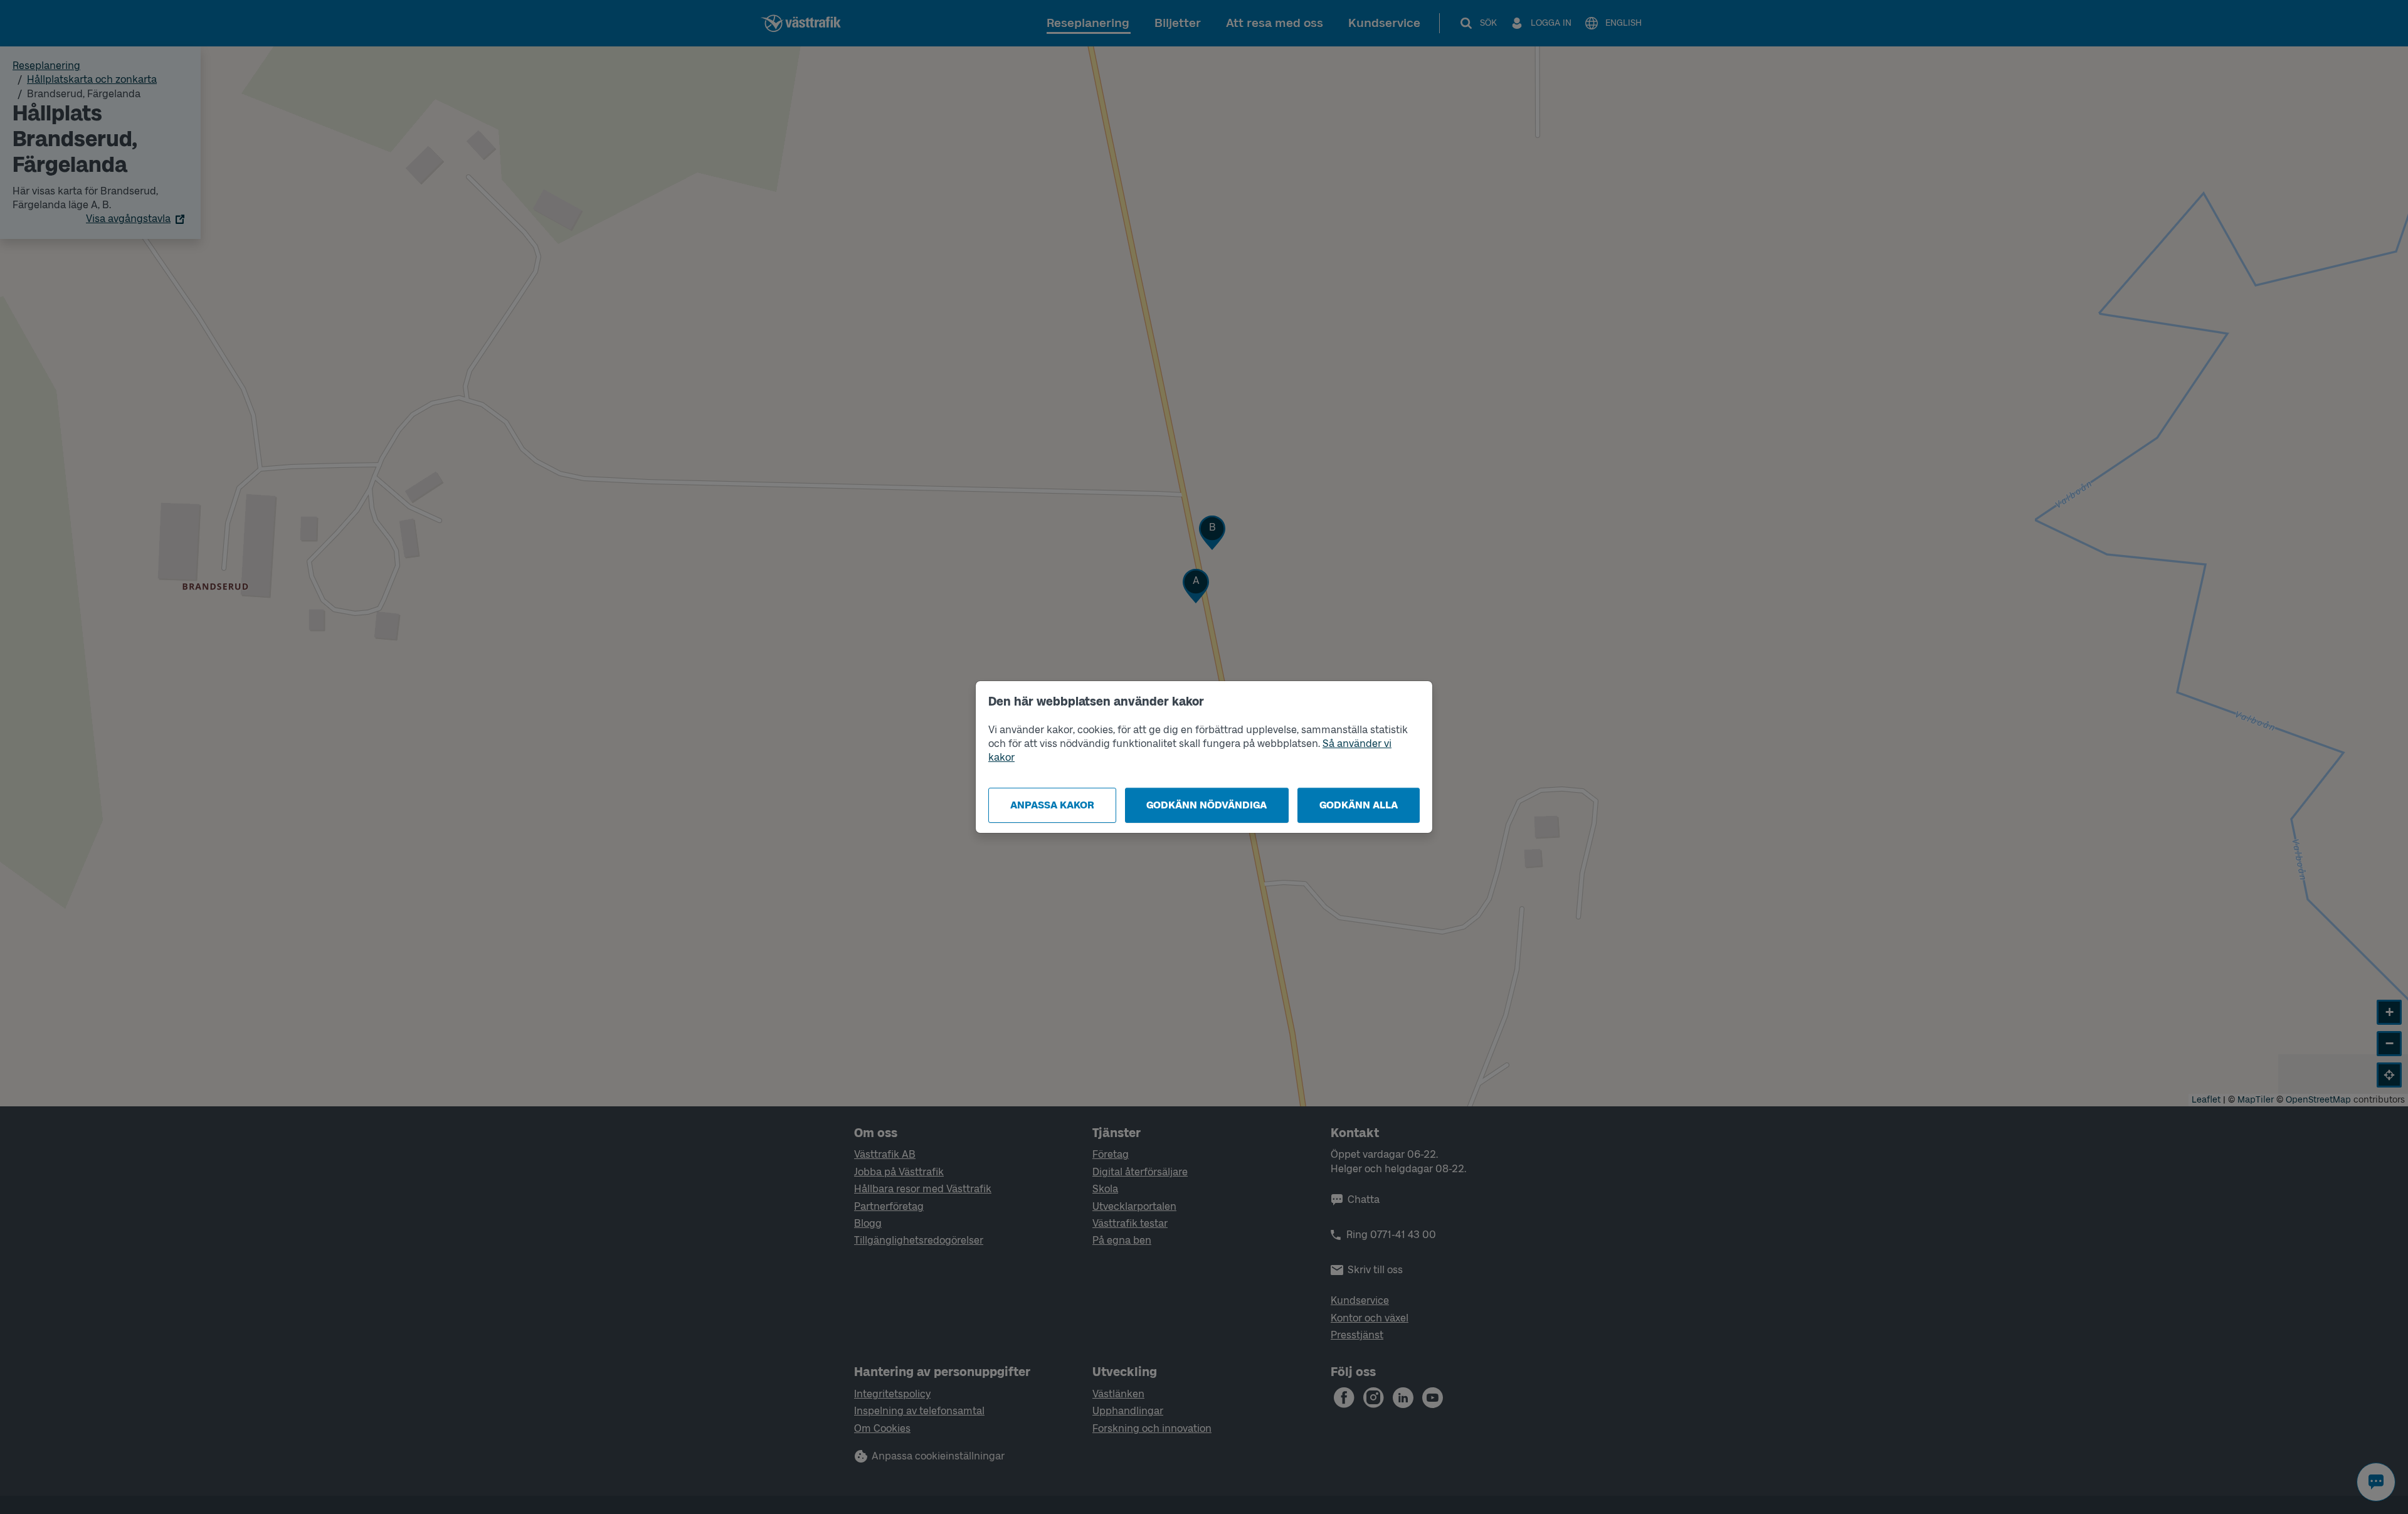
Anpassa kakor (1052, 805)
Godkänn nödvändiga (1207, 805)
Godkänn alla (1359, 805)
